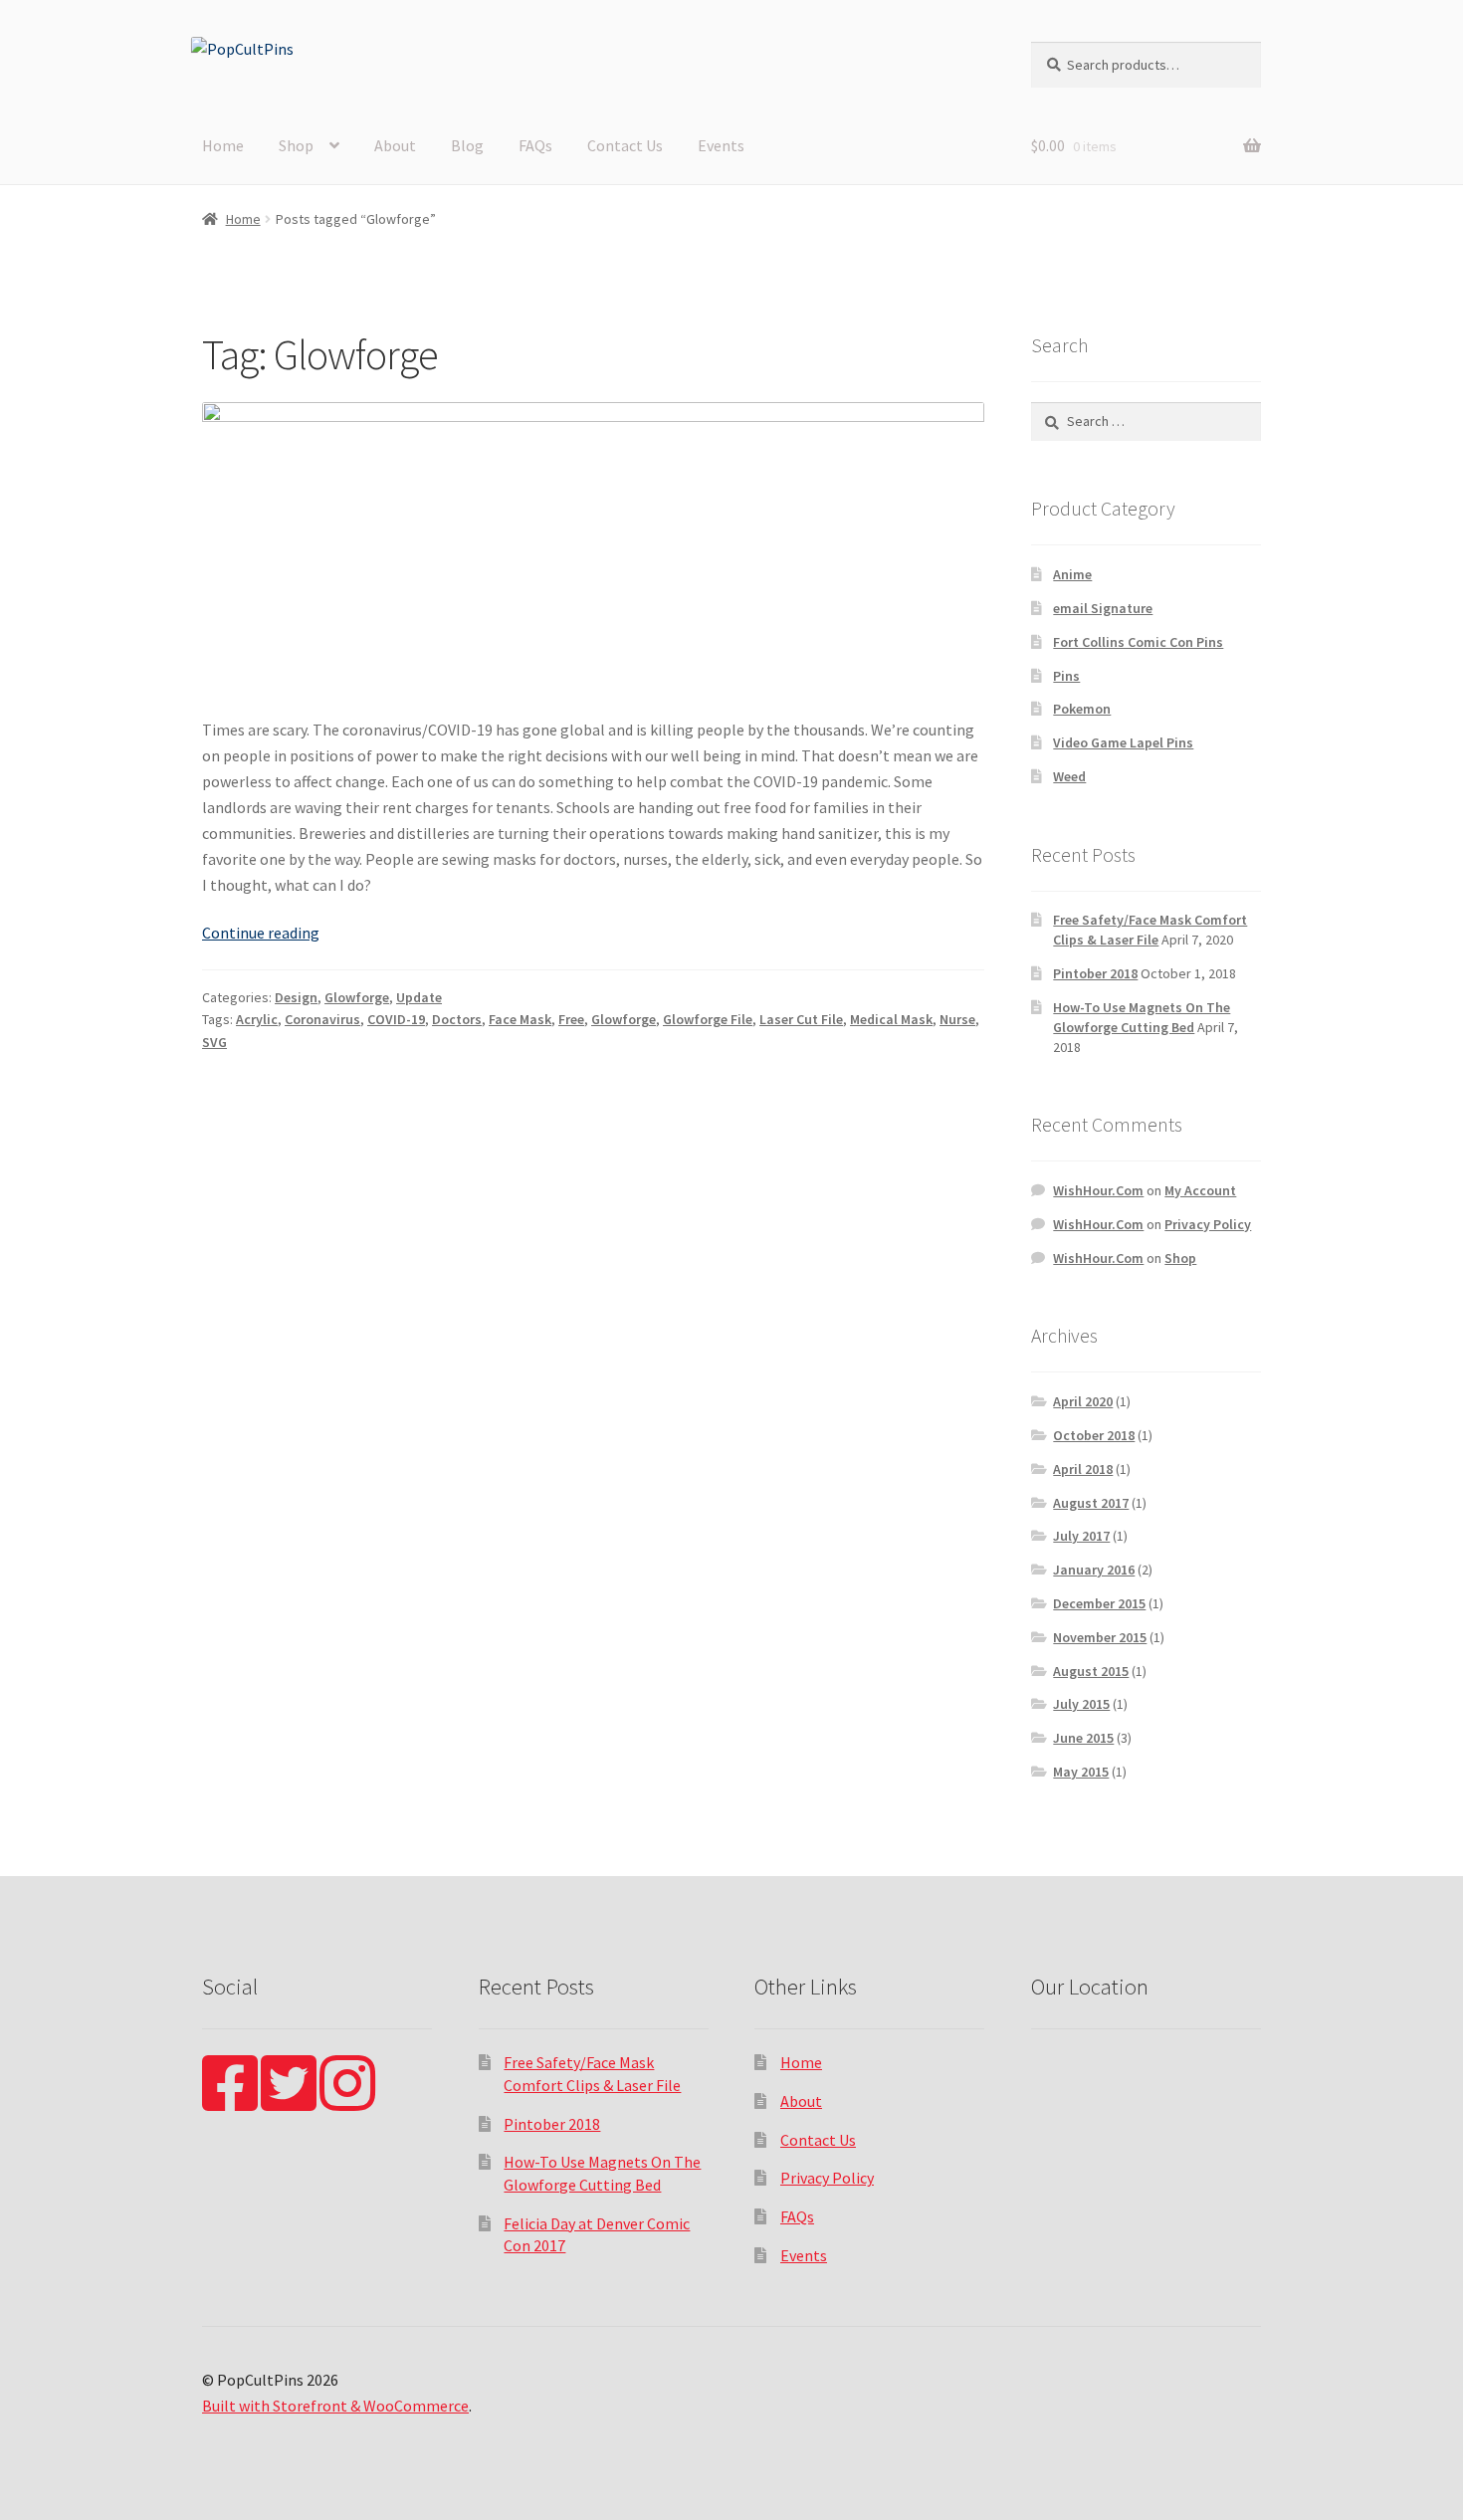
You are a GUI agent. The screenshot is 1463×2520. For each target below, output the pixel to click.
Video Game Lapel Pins (1123, 742)
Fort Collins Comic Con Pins (1138, 642)
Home (223, 145)
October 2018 (1094, 1435)
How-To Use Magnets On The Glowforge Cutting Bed (1142, 1017)
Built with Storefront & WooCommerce (335, 2406)
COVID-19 (396, 1019)
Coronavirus (322, 1019)
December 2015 (1099, 1603)
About (395, 145)
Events (721, 145)
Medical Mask (891, 1019)
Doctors (457, 1019)
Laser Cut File (801, 1019)
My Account (1200, 1190)
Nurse (957, 1019)
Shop (296, 145)
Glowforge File (708, 1019)
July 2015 (1081, 1704)
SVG (214, 1042)
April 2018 (1083, 1469)
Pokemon (1082, 709)
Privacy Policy (1208, 1224)
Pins (1066, 676)
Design (296, 997)
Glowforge (357, 997)
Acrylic (257, 1019)
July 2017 (1081, 1536)
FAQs (535, 145)
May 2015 (1081, 1772)
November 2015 (1100, 1637)
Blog (467, 145)
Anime (1072, 574)
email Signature (1103, 608)
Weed (1069, 776)
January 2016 (1094, 1570)
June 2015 (1083, 1738)
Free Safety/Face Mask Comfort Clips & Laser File (1150, 930)
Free (571, 1019)
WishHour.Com (1098, 1190)
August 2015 (1091, 1671)
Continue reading (261, 933)
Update (419, 997)
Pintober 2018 (1095, 973)
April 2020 (1083, 1401)
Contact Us (625, 145)
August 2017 (1091, 1503)
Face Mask (520, 1019)
